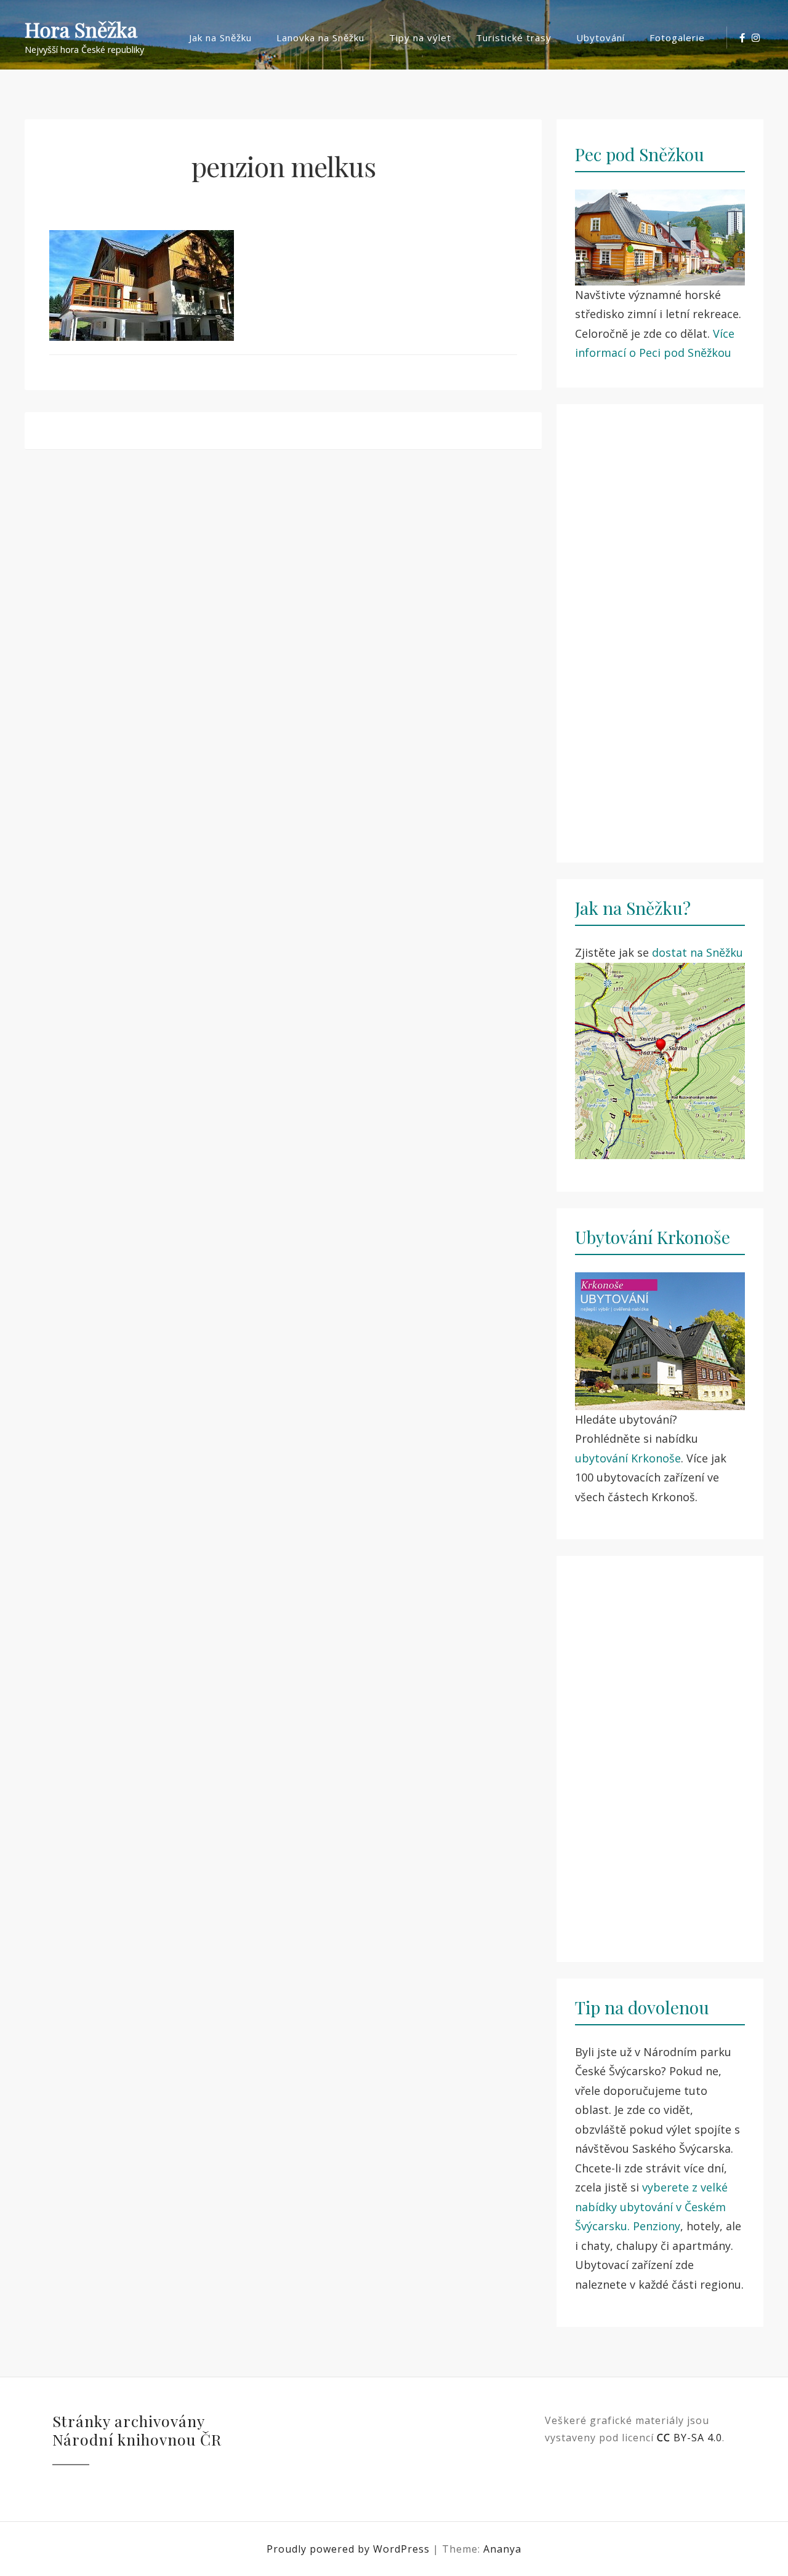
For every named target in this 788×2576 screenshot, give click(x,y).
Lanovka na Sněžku (320, 38)
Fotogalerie (677, 38)
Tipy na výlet (420, 38)
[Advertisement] (660, 626)
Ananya (502, 2549)
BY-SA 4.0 (689, 2438)
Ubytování (601, 38)
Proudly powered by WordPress (350, 2549)
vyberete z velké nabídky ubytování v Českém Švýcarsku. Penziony (651, 2207)
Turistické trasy (514, 38)
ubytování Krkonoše (628, 1458)
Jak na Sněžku (220, 38)
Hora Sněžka (81, 30)
